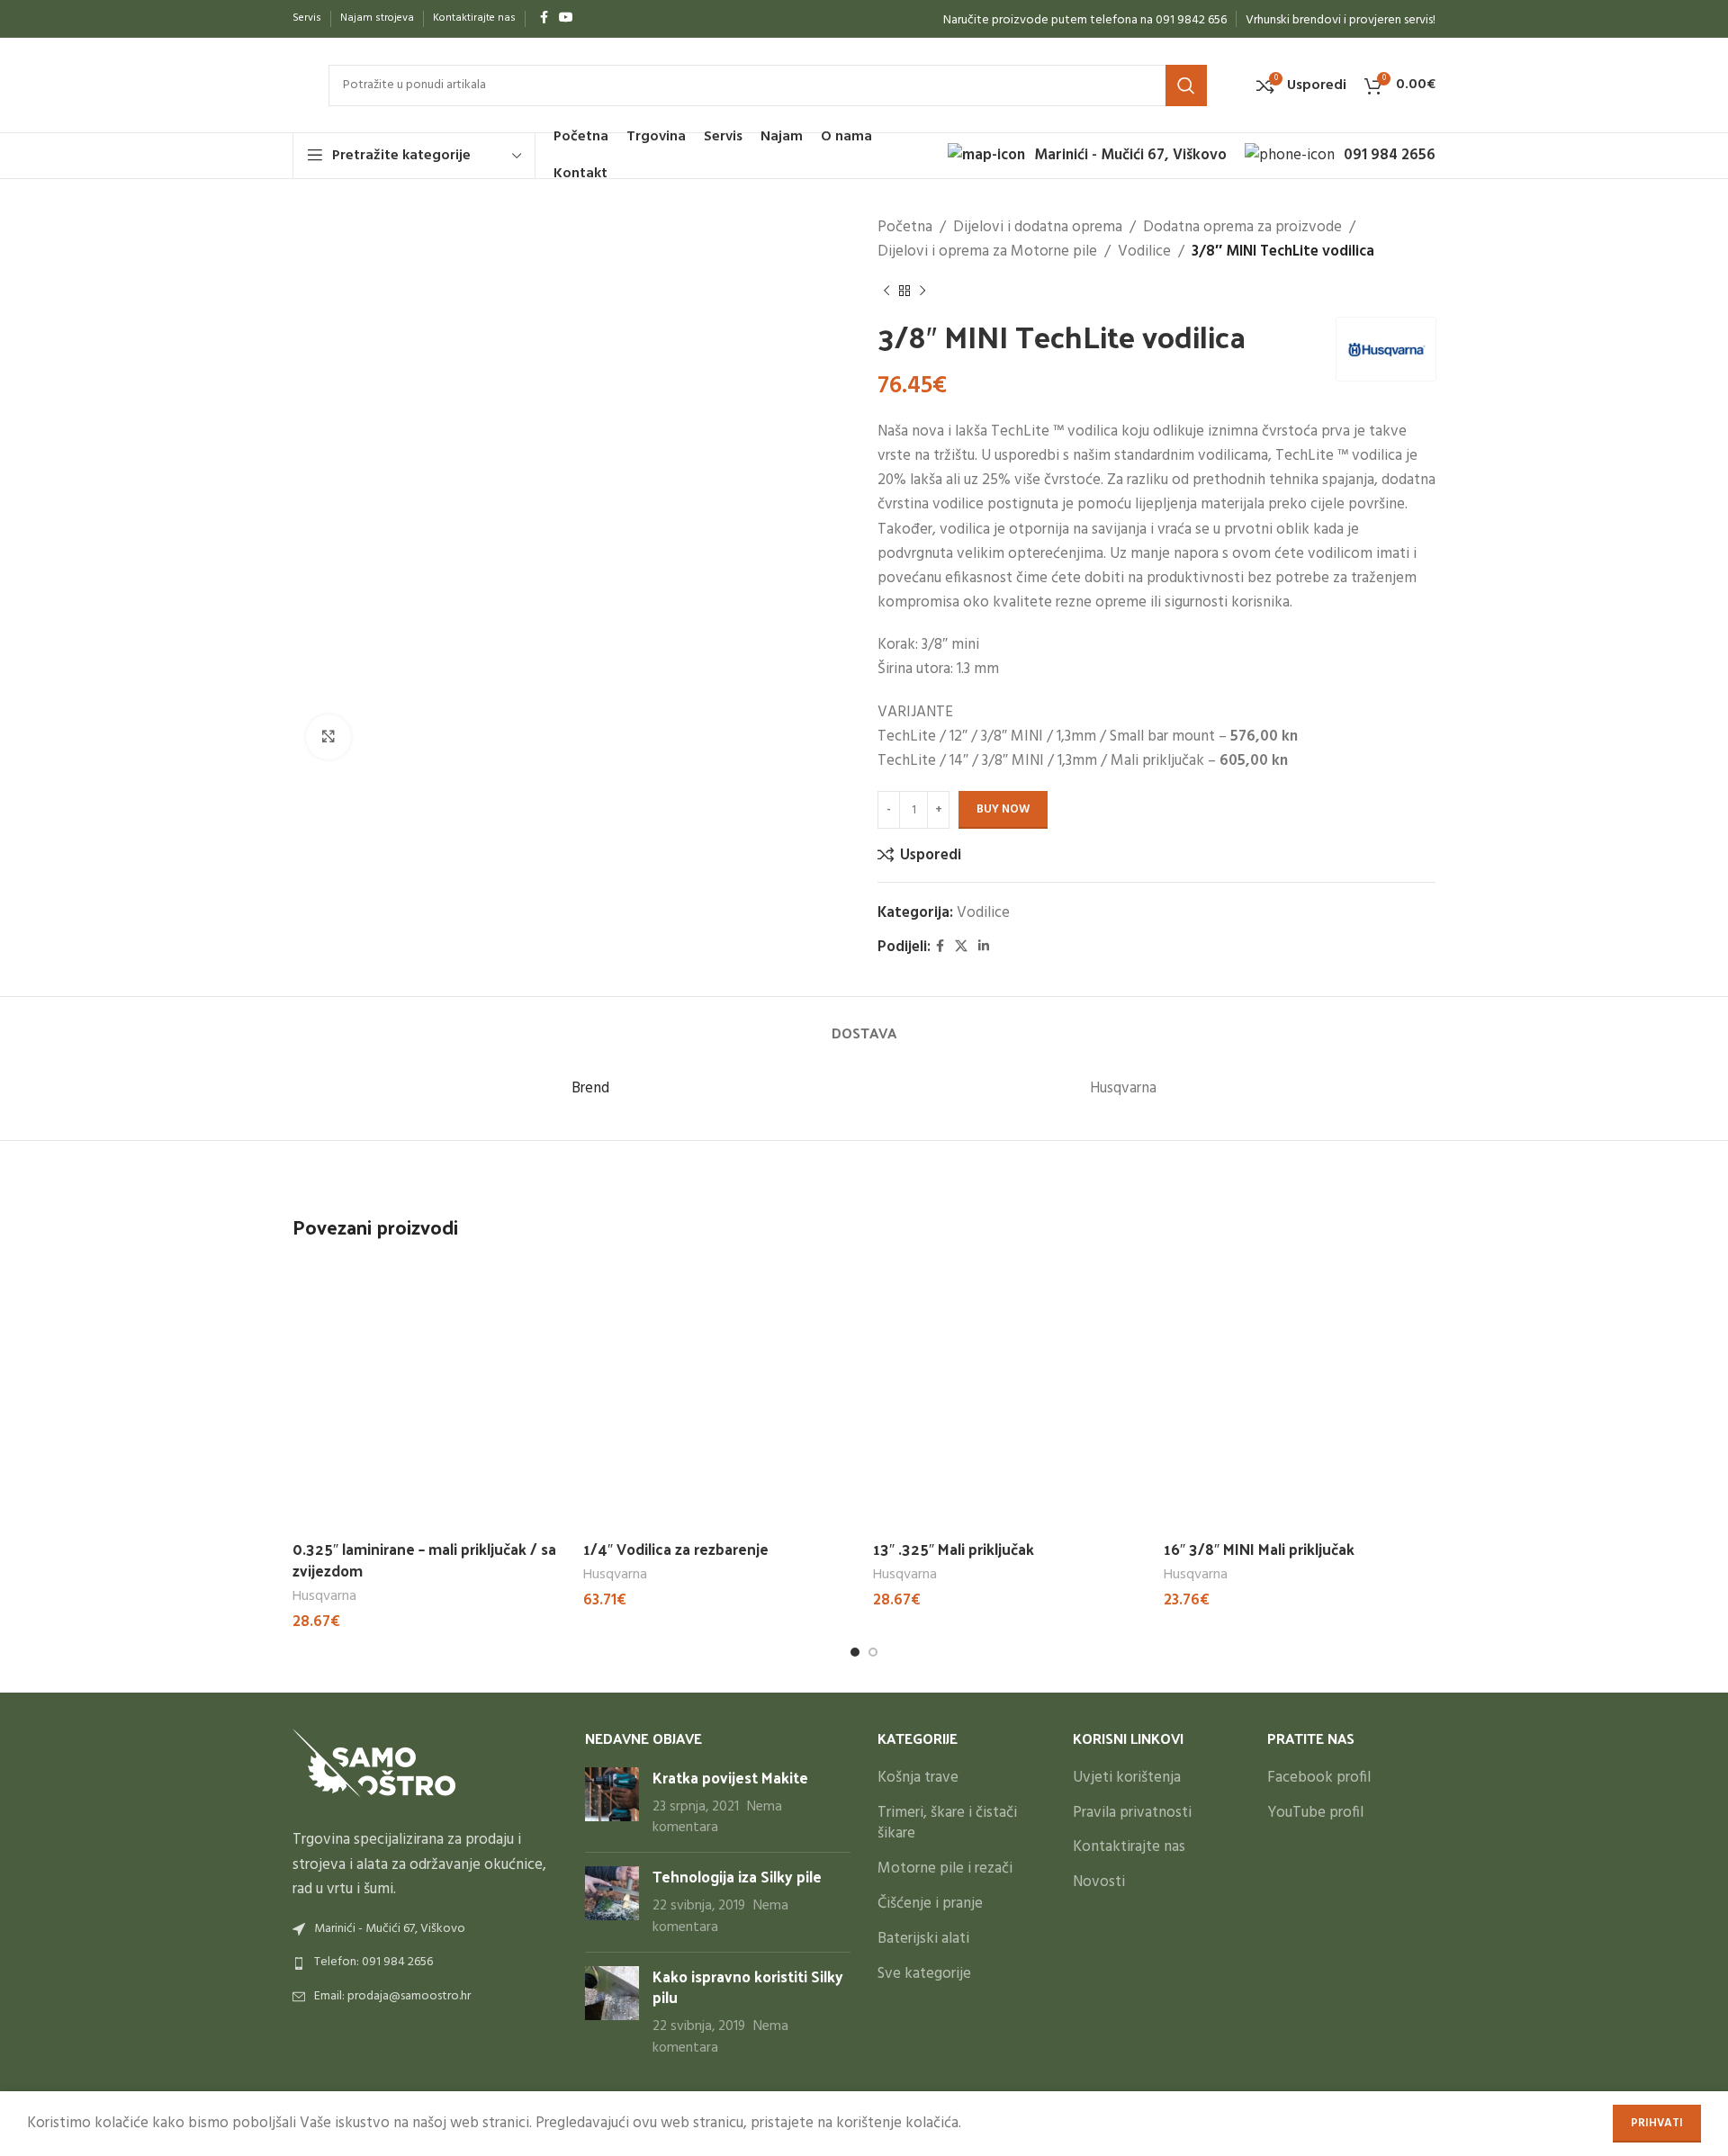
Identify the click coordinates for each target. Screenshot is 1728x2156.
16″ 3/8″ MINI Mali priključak (1259, 1549)
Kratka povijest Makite (730, 1777)
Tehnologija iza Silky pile (737, 1876)
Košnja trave (918, 1778)
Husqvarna (324, 1597)
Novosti (1099, 1882)
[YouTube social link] (566, 18)
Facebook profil (1319, 1778)
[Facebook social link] (544, 18)
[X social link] (961, 947)
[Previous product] (886, 291)
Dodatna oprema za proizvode (1242, 227)
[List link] (425, 1963)
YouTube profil (1315, 1813)
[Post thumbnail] (612, 1803)
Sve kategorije (924, 1974)
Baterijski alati (923, 1939)
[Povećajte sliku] (328, 737)
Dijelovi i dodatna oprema (1038, 227)
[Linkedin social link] (984, 947)
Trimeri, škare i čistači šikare (947, 1824)
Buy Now (1003, 809)
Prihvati (1657, 2123)
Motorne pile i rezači (945, 1869)
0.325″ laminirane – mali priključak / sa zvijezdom (424, 1559)
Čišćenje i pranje (930, 1904)
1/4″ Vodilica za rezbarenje (676, 1549)
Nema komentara (717, 1818)
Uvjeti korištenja (1127, 1778)
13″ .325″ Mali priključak (954, 1549)
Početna (905, 227)
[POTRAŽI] (1186, 85)
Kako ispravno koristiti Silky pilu (748, 1987)
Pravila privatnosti (1132, 1813)
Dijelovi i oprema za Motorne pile (987, 252)
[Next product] (922, 291)
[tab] (864, 1024)
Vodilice (1144, 252)
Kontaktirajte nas (1129, 1847)
